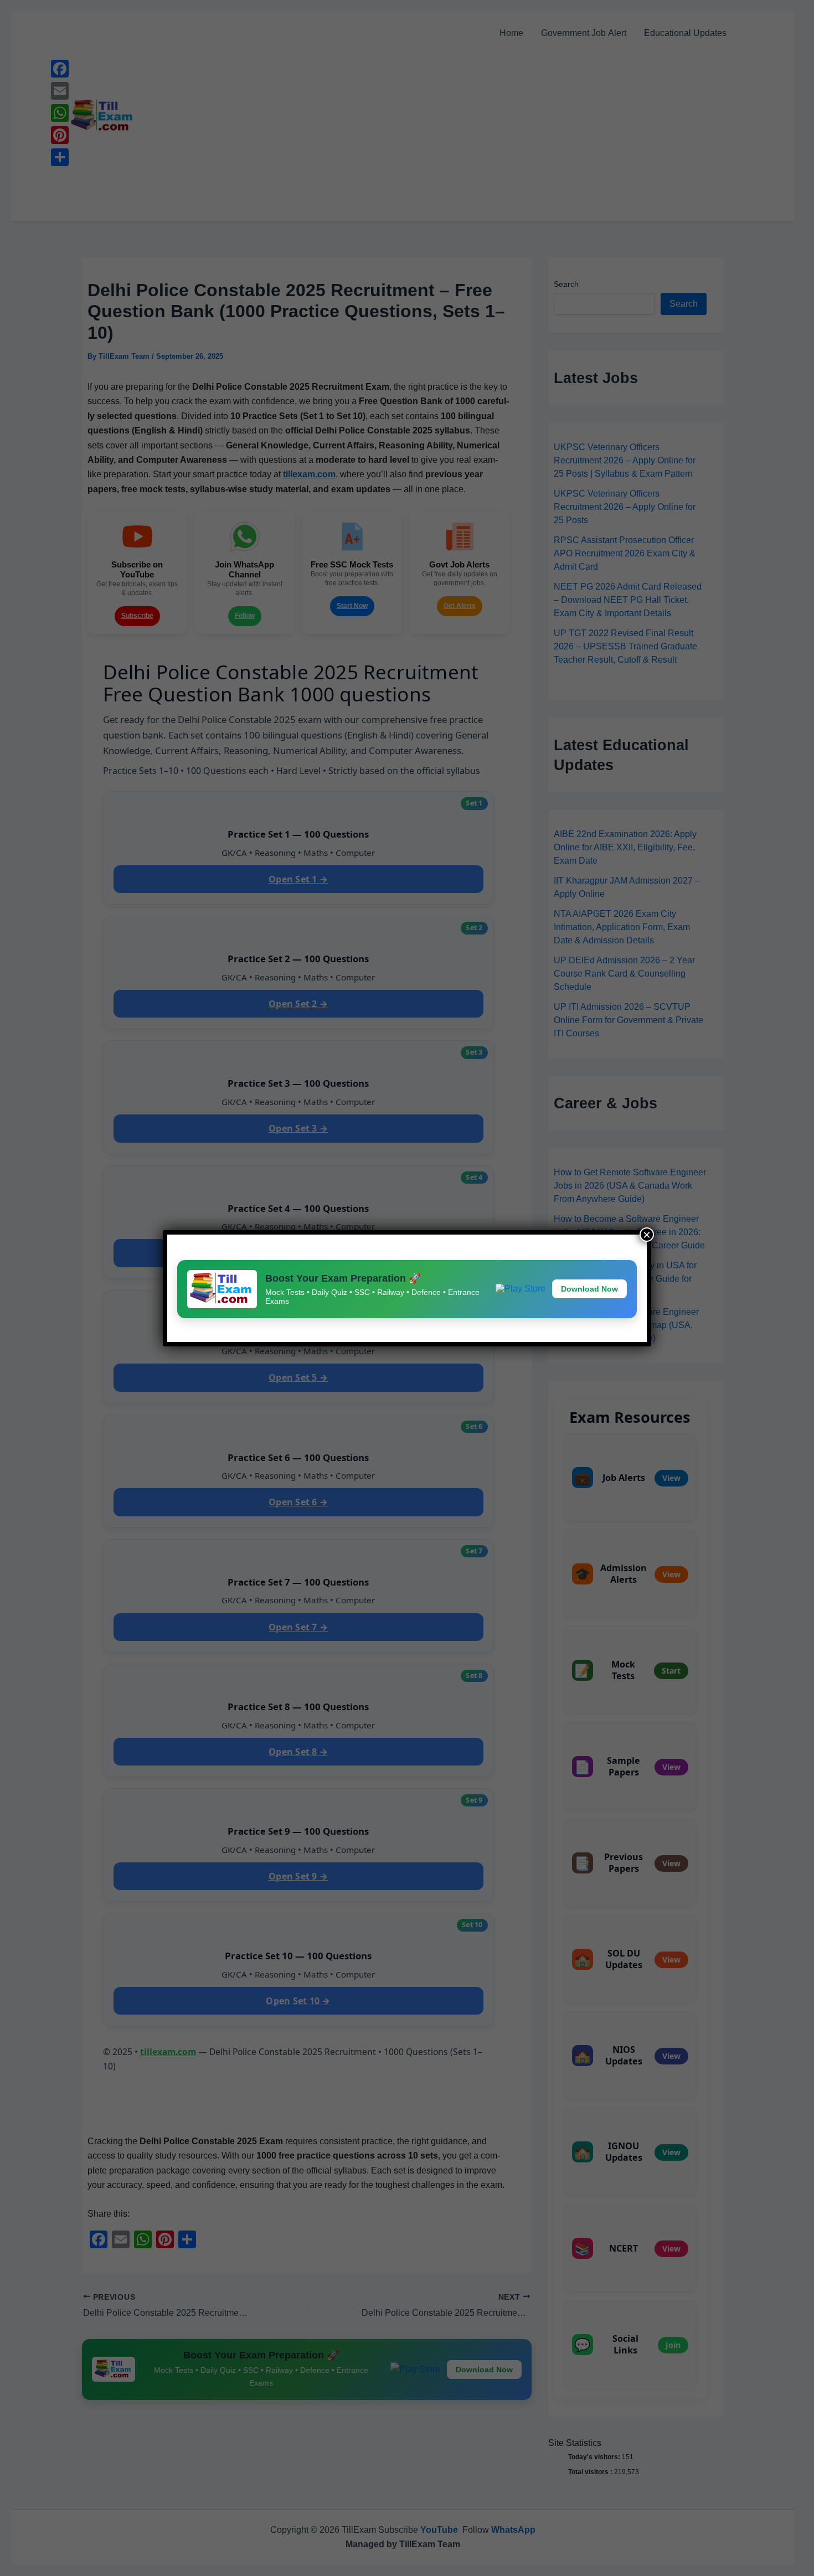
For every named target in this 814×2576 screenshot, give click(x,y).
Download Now (589, 1289)
